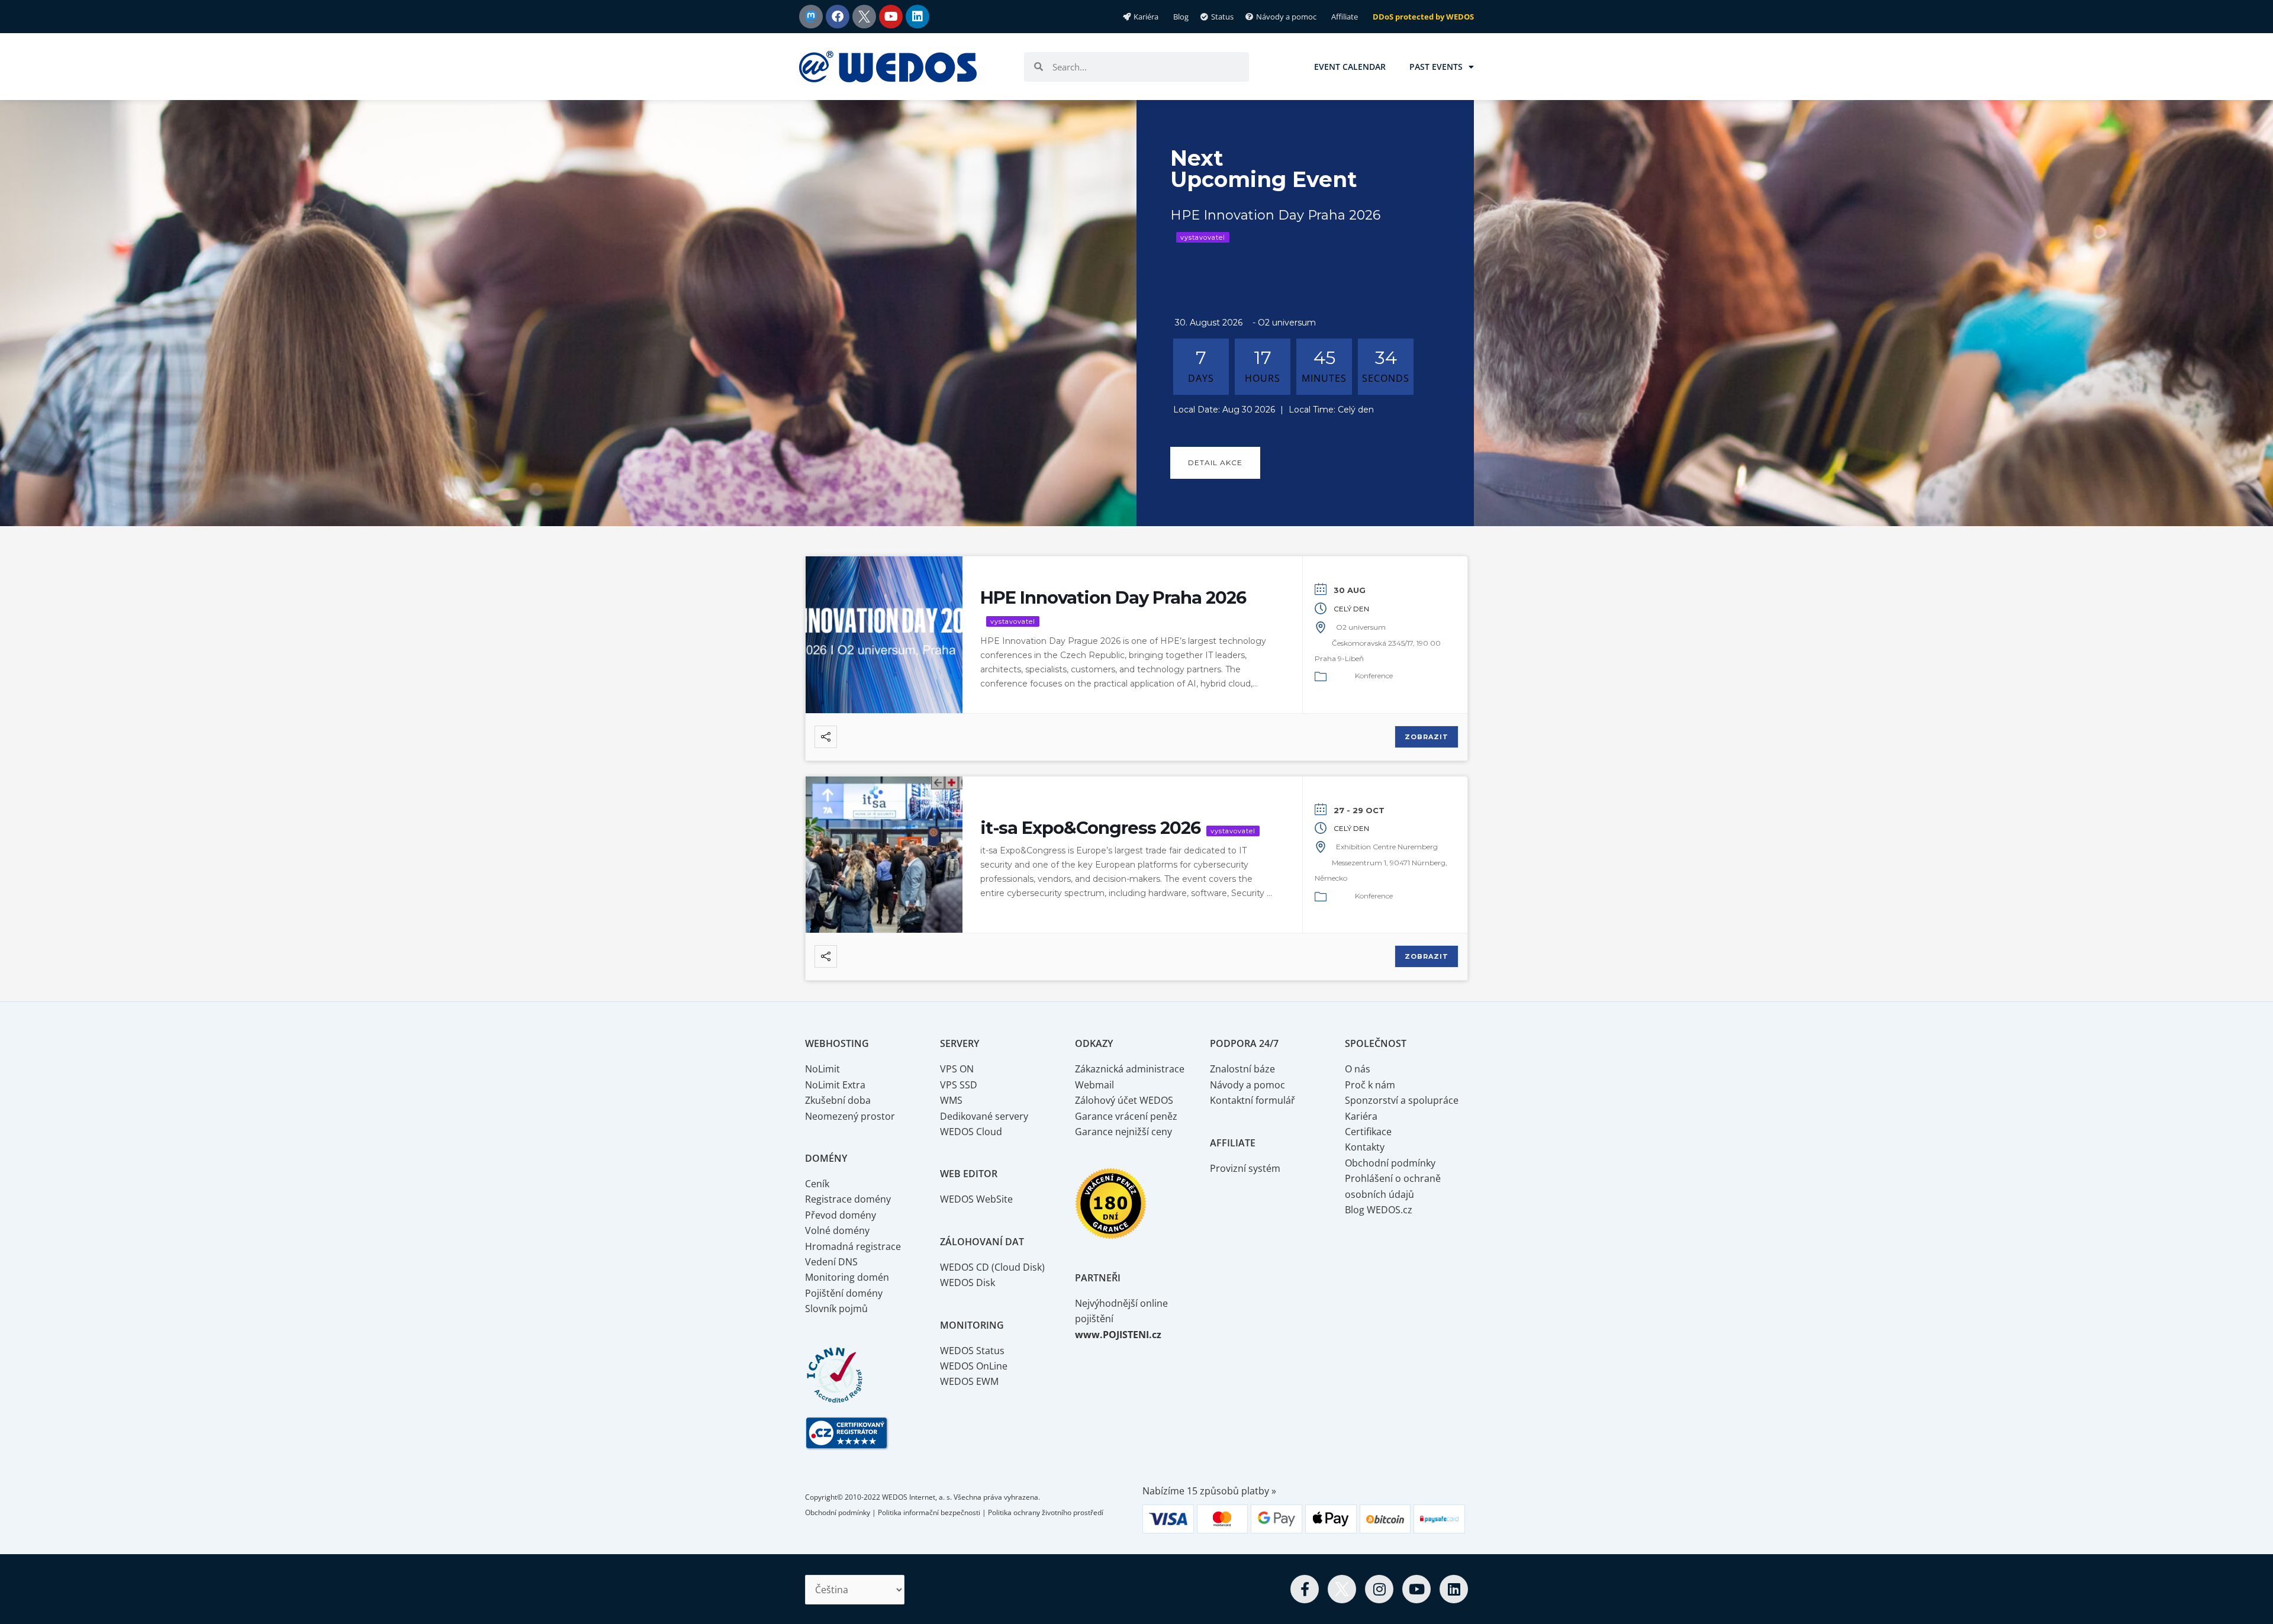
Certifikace (1368, 1132)
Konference (1374, 676)
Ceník (817, 1184)
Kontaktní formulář (1253, 1100)
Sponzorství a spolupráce (1402, 1100)
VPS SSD (959, 1085)
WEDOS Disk (968, 1283)
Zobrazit (1427, 737)
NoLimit (822, 1069)
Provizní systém (1245, 1168)
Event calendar (1350, 67)
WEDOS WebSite (976, 1199)
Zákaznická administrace (1130, 1069)
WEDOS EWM (969, 1381)
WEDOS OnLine (974, 1366)
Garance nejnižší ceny (1123, 1132)
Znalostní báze (1242, 1069)
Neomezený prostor (850, 1116)
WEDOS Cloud (971, 1132)
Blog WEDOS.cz (1379, 1210)
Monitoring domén (847, 1277)
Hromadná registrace (853, 1246)
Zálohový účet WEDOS (1124, 1100)
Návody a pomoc (1247, 1085)
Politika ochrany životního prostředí (1046, 1512)
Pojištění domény (844, 1293)
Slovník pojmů (836, 1309)
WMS (951, 1100)
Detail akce (1215, 463)
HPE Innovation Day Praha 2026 (1113, 597)
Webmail (1094, 1085)
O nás (1358, 1069)
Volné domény (837, 1230)
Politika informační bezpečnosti (929, 1512)
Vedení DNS (831, 1262)
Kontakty (1365, 1147)
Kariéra (1361, 1116)
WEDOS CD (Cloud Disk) (992, 1267)
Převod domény (841, 1215)
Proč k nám (1370, 1085)
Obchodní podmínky (1390, 1163)
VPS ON (957, 1069)
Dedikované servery (984, 1116)
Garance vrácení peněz (1126, 1116)
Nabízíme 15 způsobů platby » (1209, 1491)
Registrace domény (848, 1199)
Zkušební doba (838, 1100)
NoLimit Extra (835, 1085)
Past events (1436, 67)
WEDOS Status (972, 1351)
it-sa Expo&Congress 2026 (1090, 828)
